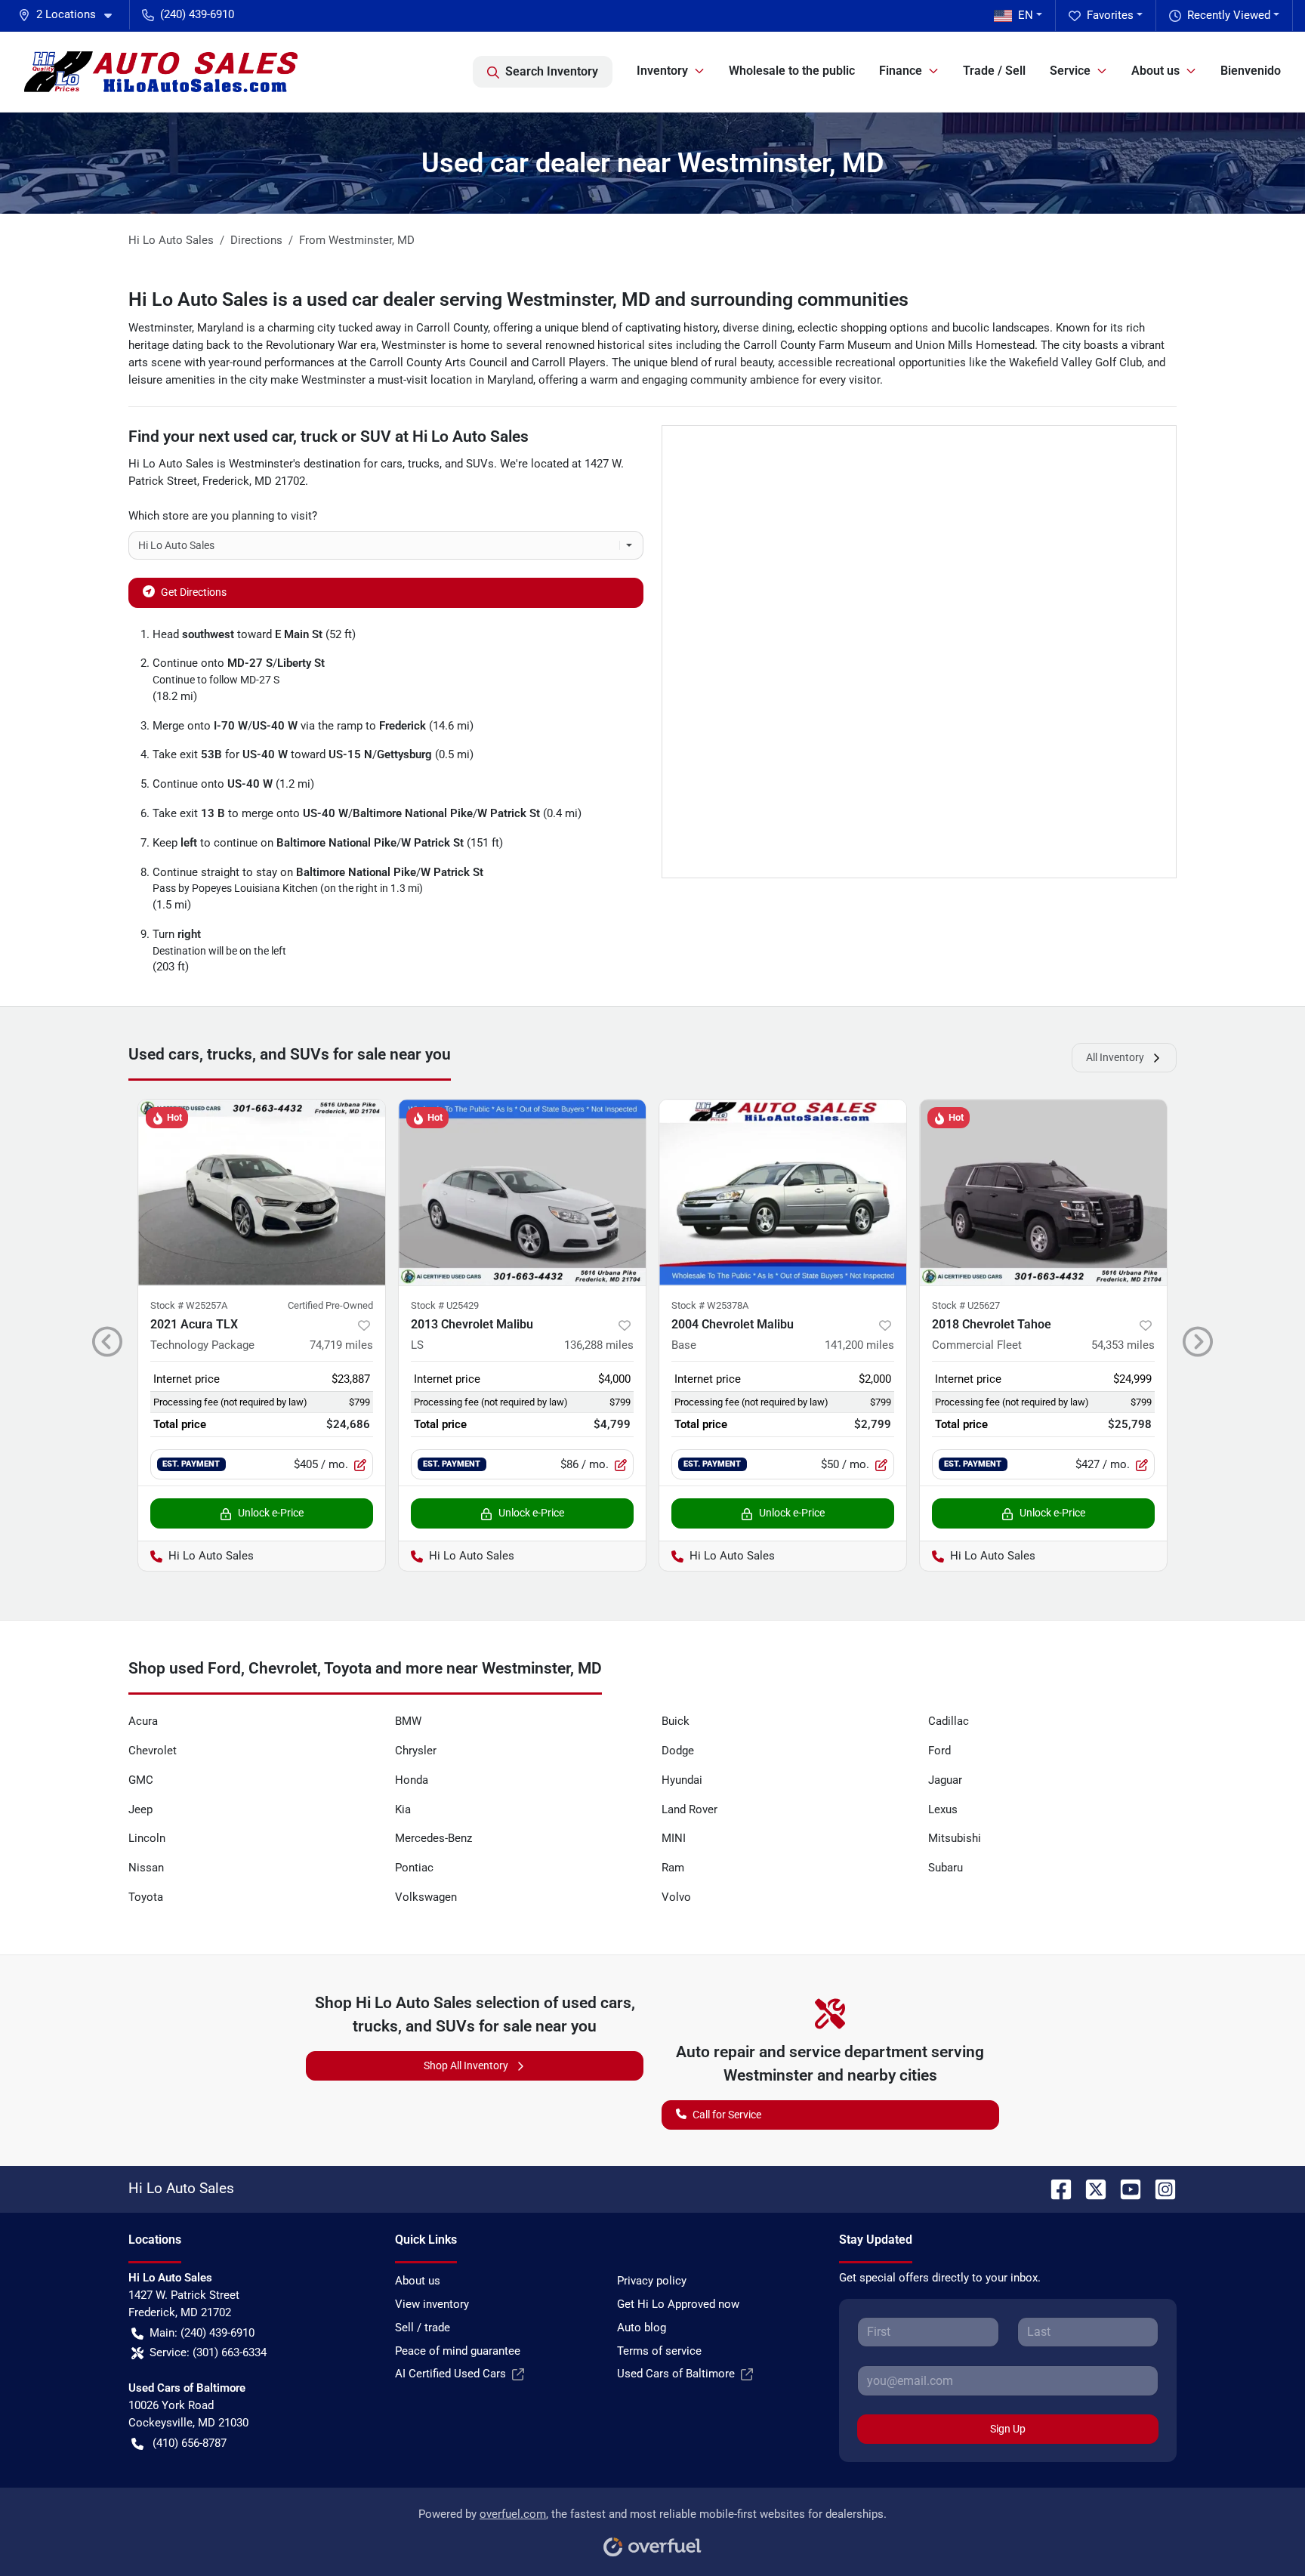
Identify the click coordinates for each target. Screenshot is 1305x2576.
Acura (143, 1721)
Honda (412, 1780)
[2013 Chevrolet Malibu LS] (522, 1192)
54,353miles (1123, 1345)
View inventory (432, 2304)
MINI (674, 1838)
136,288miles (599, 1345)
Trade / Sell (994, 71)
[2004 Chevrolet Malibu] (783, 1192)
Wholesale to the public (792, 71)
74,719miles (341, 1345)
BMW (408, 1721)
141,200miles (859, 1345)
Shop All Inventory (466, 2065)
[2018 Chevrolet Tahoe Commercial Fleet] (1043, 1192)
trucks (424, 464)
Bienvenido (1251, 71)
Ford (939, 1751)
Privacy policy (652, 2281)
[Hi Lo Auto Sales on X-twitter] (1090, 2188)
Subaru (946, 1868)
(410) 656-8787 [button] (190, 2443)
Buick (676, 1721)
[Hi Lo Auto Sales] (161, 72)
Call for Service (727, 2115)
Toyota (146, 1897)
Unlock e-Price (271, 1513)
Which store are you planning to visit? (223, 516)
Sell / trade (423, 2328)
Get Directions (194, 592)
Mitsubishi (955, 1838)
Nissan (146, 1868)
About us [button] (1155, 71)
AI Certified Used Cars (450, 2374)
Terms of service (659, 2351)
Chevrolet (153, 1751)
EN (1026, 15)
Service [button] (1070, 71)
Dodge (678, 1751)
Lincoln (147, 1838)
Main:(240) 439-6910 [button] (202, 2333)
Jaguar (945, 1780)
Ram (673, 1868)
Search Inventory (552, 71)
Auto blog (642, 2328)
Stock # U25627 (966, 1305)
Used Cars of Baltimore (676, 2374)
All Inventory (1115, 1057)
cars (392, 464)
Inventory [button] (662, 71)
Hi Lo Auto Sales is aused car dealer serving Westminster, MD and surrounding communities (518, 299)
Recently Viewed (1229, 15)
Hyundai (682, 1780)
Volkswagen (426, 1897)
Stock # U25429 (445, 1305)
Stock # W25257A (189, 1305)
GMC (141, 1780)
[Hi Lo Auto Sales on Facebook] (1055, 2188)
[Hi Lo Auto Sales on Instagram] (1159, 2188)
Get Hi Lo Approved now (678, 2304)
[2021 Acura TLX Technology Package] (262, 1192)
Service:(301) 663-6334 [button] (208, 2352)
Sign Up (1008, 2429)
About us (418, 2281)
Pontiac (414, 1868)
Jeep (140, 1809)
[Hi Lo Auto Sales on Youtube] (1125, 2188)
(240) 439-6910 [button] (197, 14)
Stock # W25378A (710, 1305)
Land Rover (690, 1809)
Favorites (1110, 15)
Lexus (943, 1809)
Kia (403, 1809)
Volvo (676, 1897)
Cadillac (949, 1721)
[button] (71, 15)
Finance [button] (901, 71)
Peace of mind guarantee (458, 2351)
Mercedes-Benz (433, 1838)
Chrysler (416, 1751)
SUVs (480, 464)
